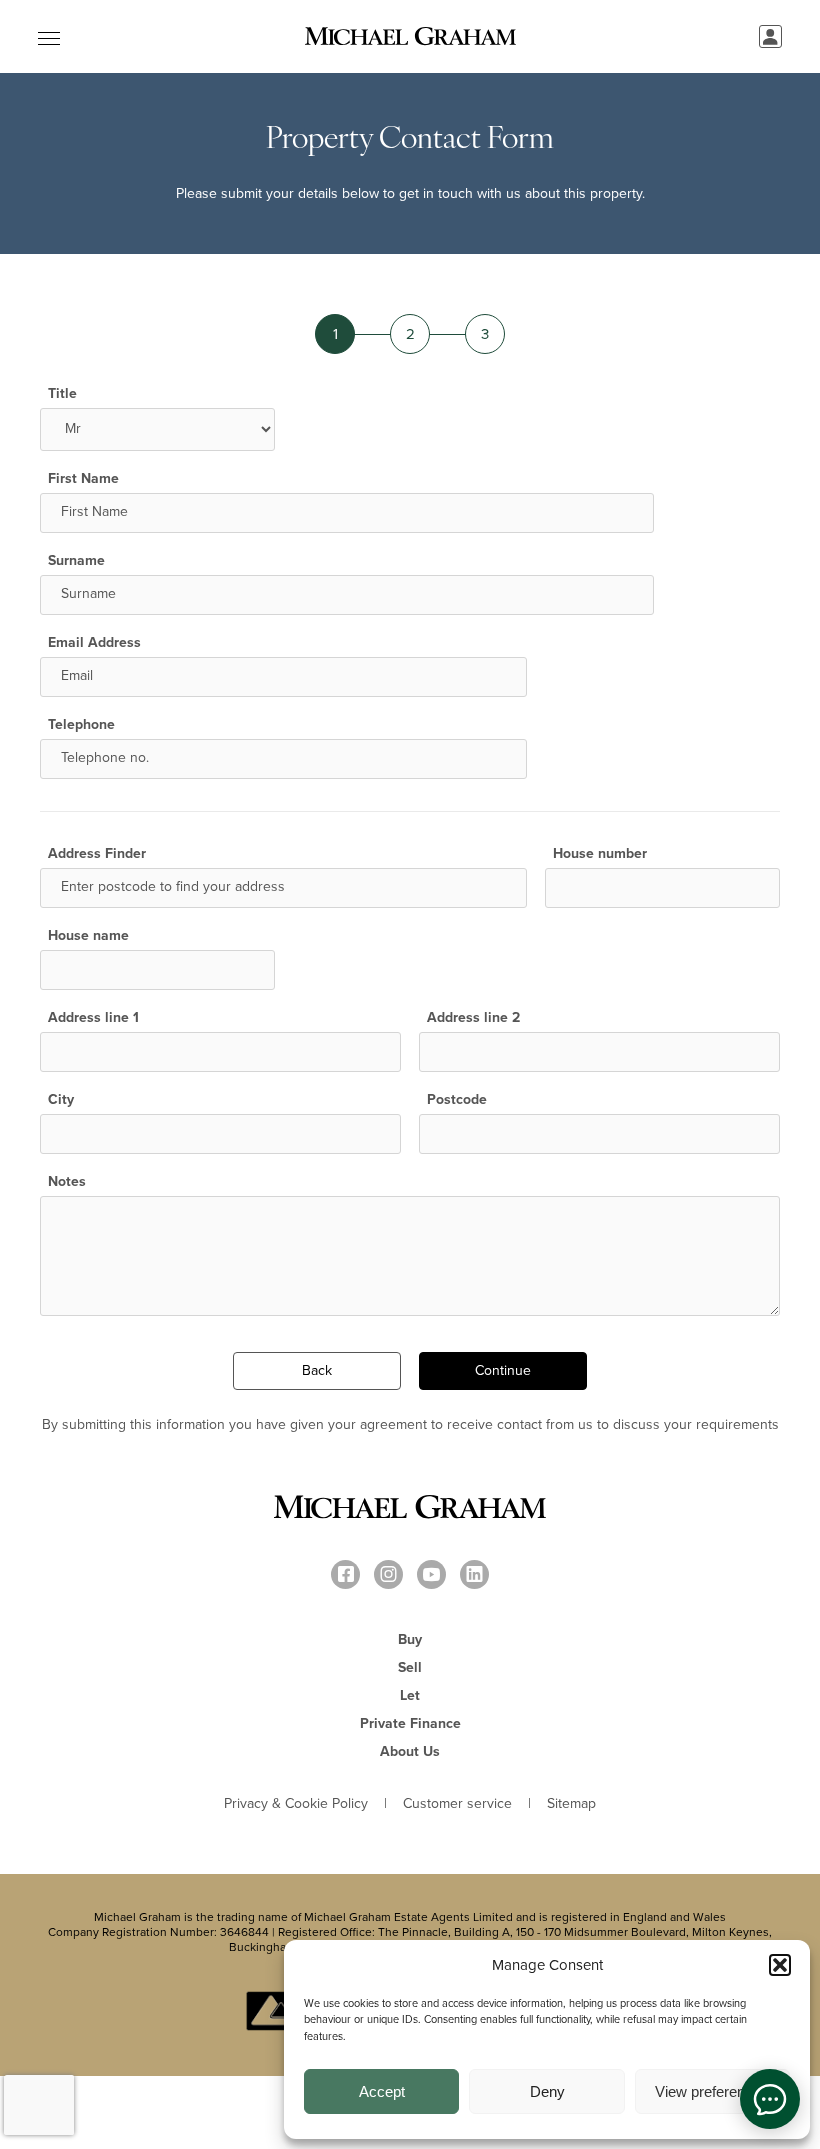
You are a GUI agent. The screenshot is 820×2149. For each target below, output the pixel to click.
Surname (76, 561)
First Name (83, 479)
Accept (382, 2091)
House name (88, 936)
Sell (410, 1667)
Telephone (81, 725)
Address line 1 (93, 1018)
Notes (67, 1182)
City (61, 1100)
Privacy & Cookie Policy (296, 1804)
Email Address (94, 643)
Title (62, 394)
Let (410, 1695)
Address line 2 (473, 1018)
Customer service (457, 1804)
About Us (410, 1751)
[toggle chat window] (770, 2099)
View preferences (712, 2091)
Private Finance (410, 1723)
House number (600, 854)
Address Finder (97, 854)
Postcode (457, 1100)
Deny (547, 2091)
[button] (780, 1965)
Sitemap (571, 1804)
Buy (410, 1639)
